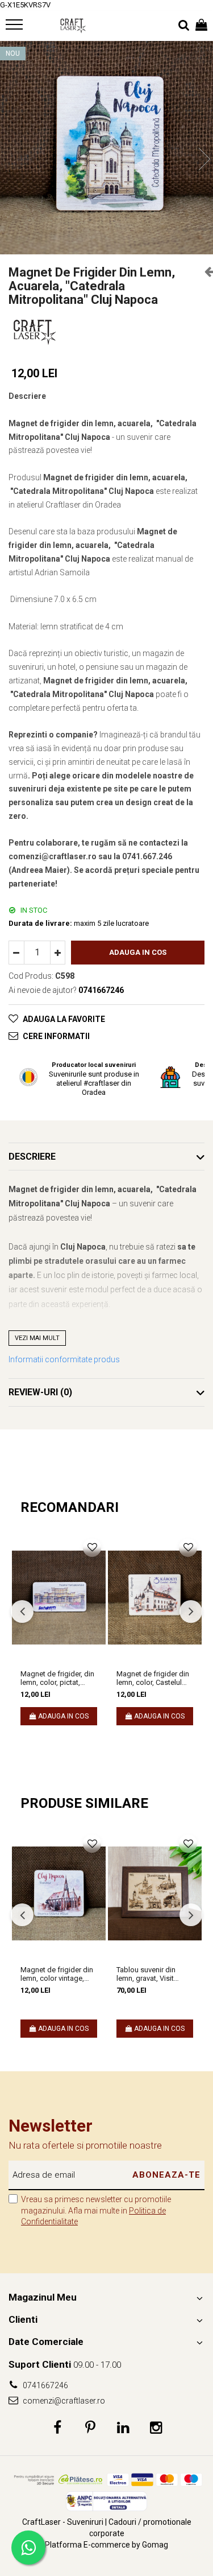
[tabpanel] (106, 148)
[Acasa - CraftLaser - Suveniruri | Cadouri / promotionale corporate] (73, 26)
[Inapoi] (204, 271)
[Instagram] (156, 2428)
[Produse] (16, 28)
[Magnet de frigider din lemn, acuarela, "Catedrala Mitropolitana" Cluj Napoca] (106, 148)
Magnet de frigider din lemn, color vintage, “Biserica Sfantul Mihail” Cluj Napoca (57, 1974)
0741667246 (45, 2385)
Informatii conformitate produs (64, 1359)
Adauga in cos (138, 952)
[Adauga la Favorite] (92, 1548)
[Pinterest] (90, 2428)
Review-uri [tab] (40, 1392)
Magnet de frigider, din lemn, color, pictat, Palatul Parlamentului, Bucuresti (57, 1678)
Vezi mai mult (37, 1338)
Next (204, 159)
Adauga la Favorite (64, 1019)
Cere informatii (56, 1036)
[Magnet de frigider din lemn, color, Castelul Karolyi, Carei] (155, 1598)
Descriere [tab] (32, 1157)
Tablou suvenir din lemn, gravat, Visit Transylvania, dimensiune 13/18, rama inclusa (147, 1974)
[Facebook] (57, 2428)
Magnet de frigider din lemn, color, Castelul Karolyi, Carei (153, 1678)
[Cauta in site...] (184, 26)
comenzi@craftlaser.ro (63, 2401)
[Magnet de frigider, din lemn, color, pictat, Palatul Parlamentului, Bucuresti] (59, 1598)
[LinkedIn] (123, 2428)
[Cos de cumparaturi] (201, 26)
